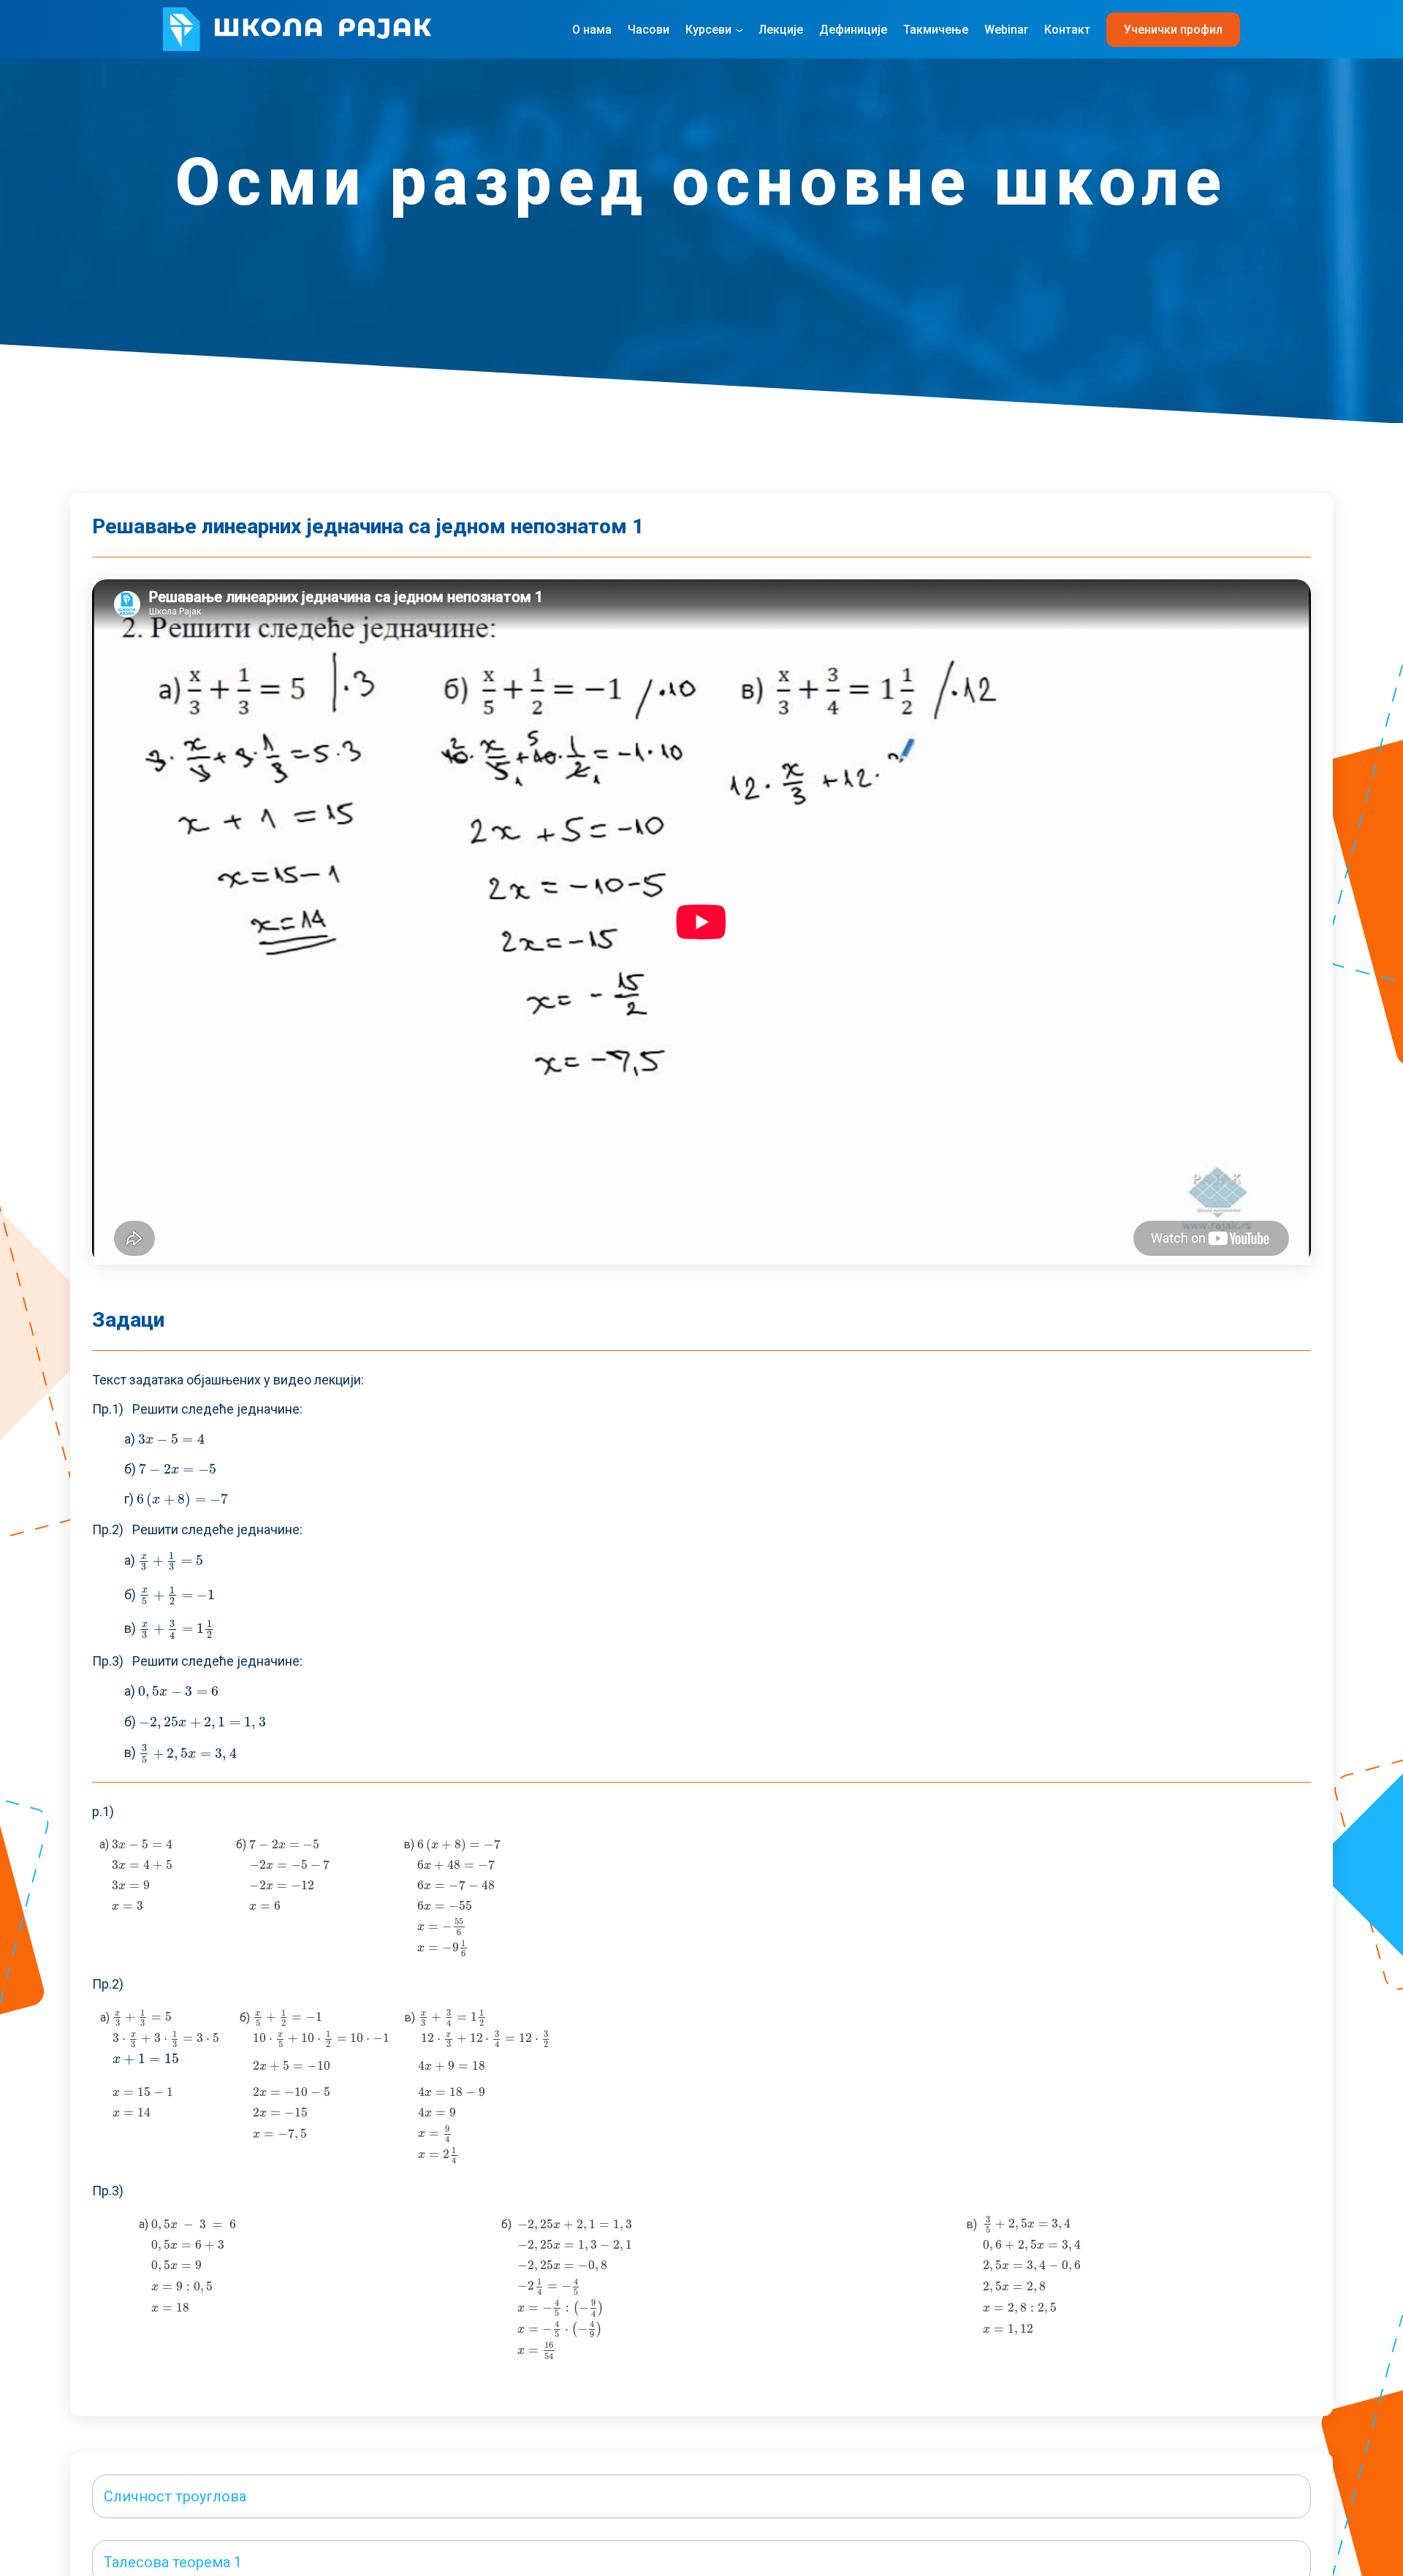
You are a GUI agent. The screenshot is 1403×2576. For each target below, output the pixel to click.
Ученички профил (1173, 30)
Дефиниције (853, 30)
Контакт (1067, 30)
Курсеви (708, 30)
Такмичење (936, 30)
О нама (592, 30)
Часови (649, 30)
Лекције (781, 30)
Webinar (1006, 30)
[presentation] (172, 1439)
